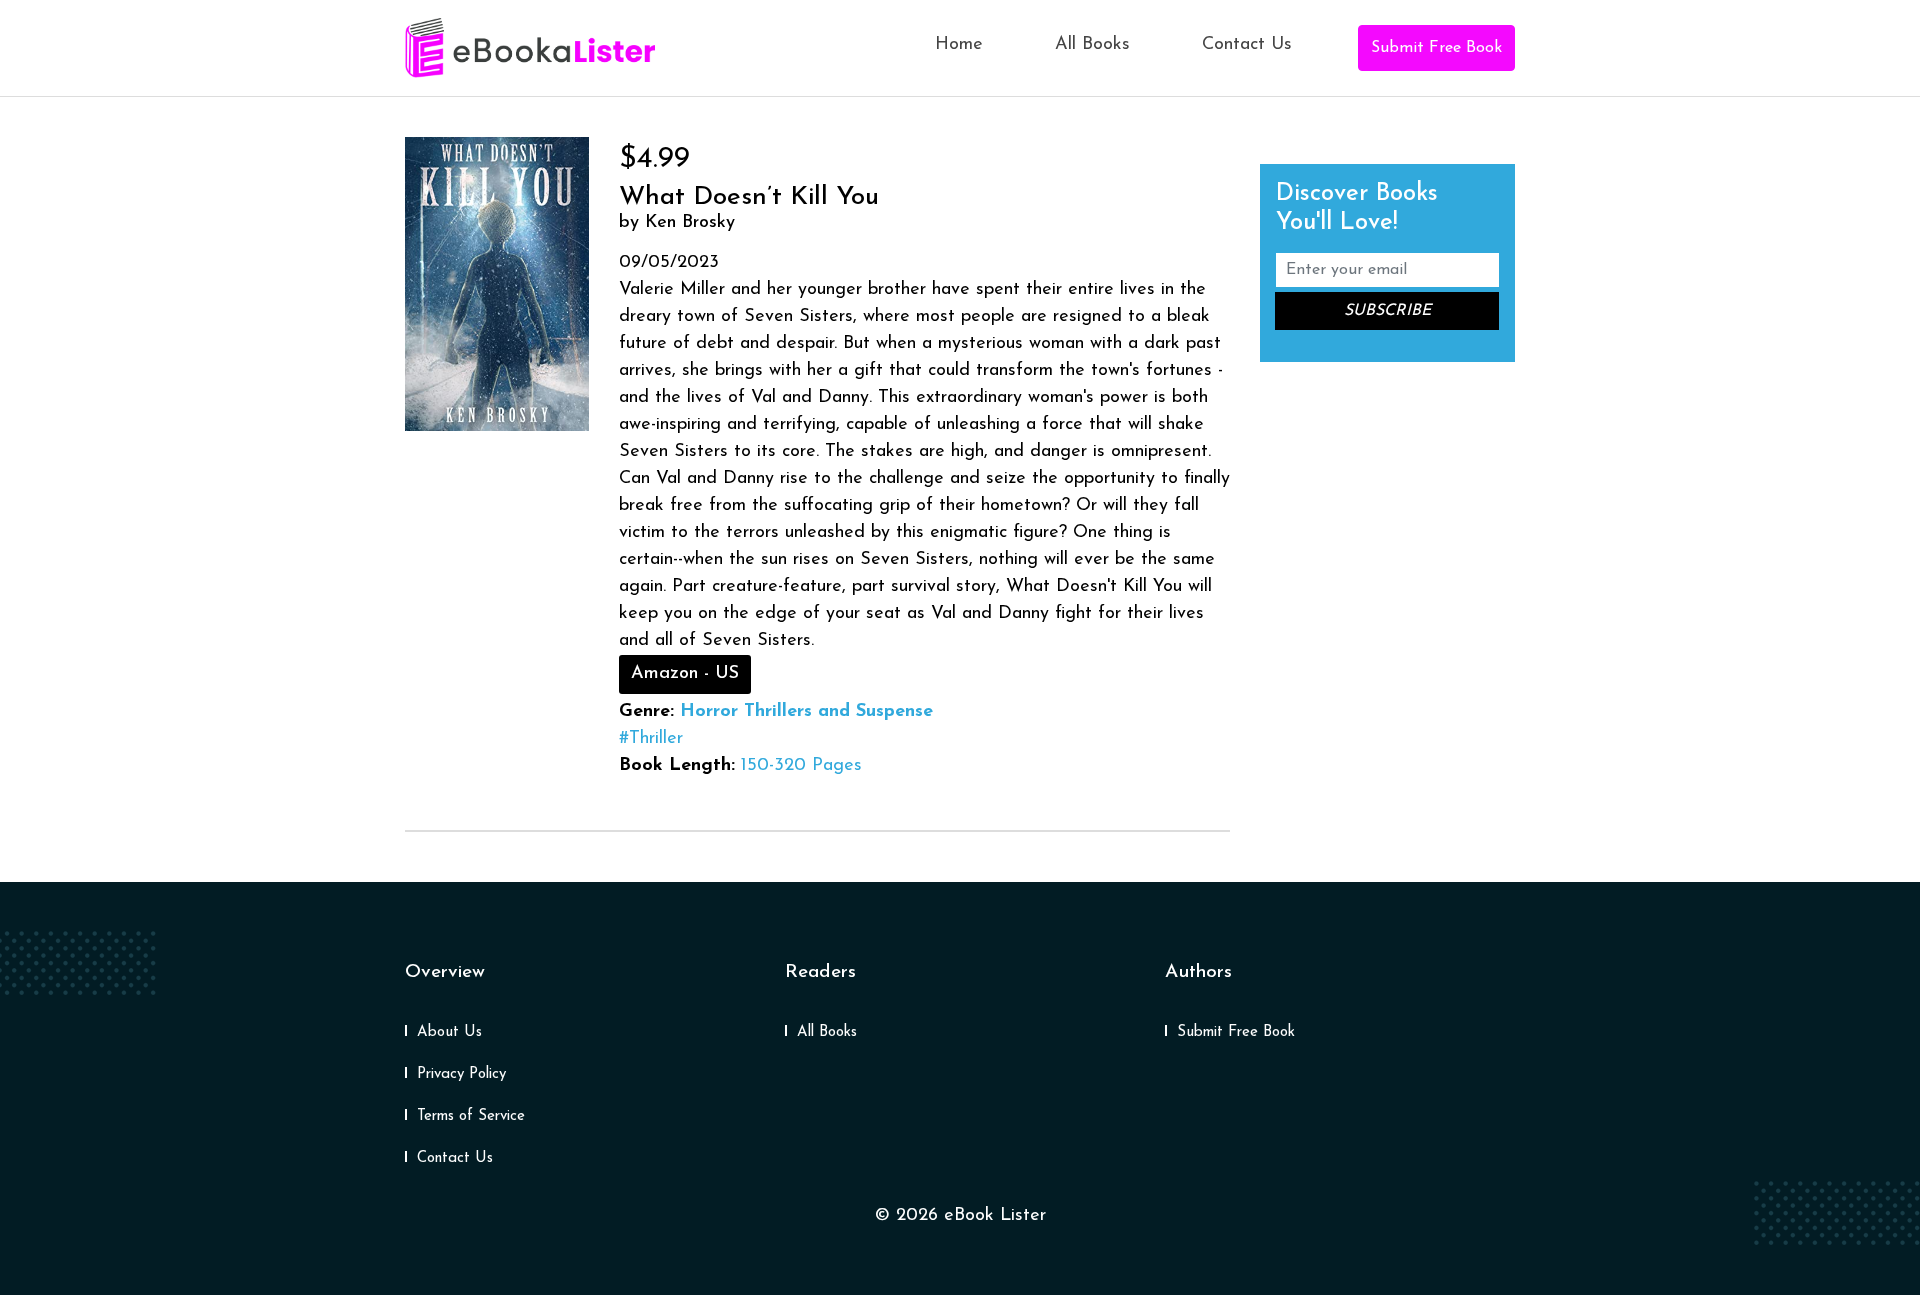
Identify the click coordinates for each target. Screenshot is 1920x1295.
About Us (449, 1032)
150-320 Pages (801, 766)
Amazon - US (685, 674)
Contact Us (1247, 45)
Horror (709, 712)
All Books (1092, 45)
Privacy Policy (461, 1074)
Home (959, 45)
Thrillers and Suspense (838, 712)
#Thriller (651, 739)
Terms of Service (471, 1116)
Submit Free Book (1436, 48)
